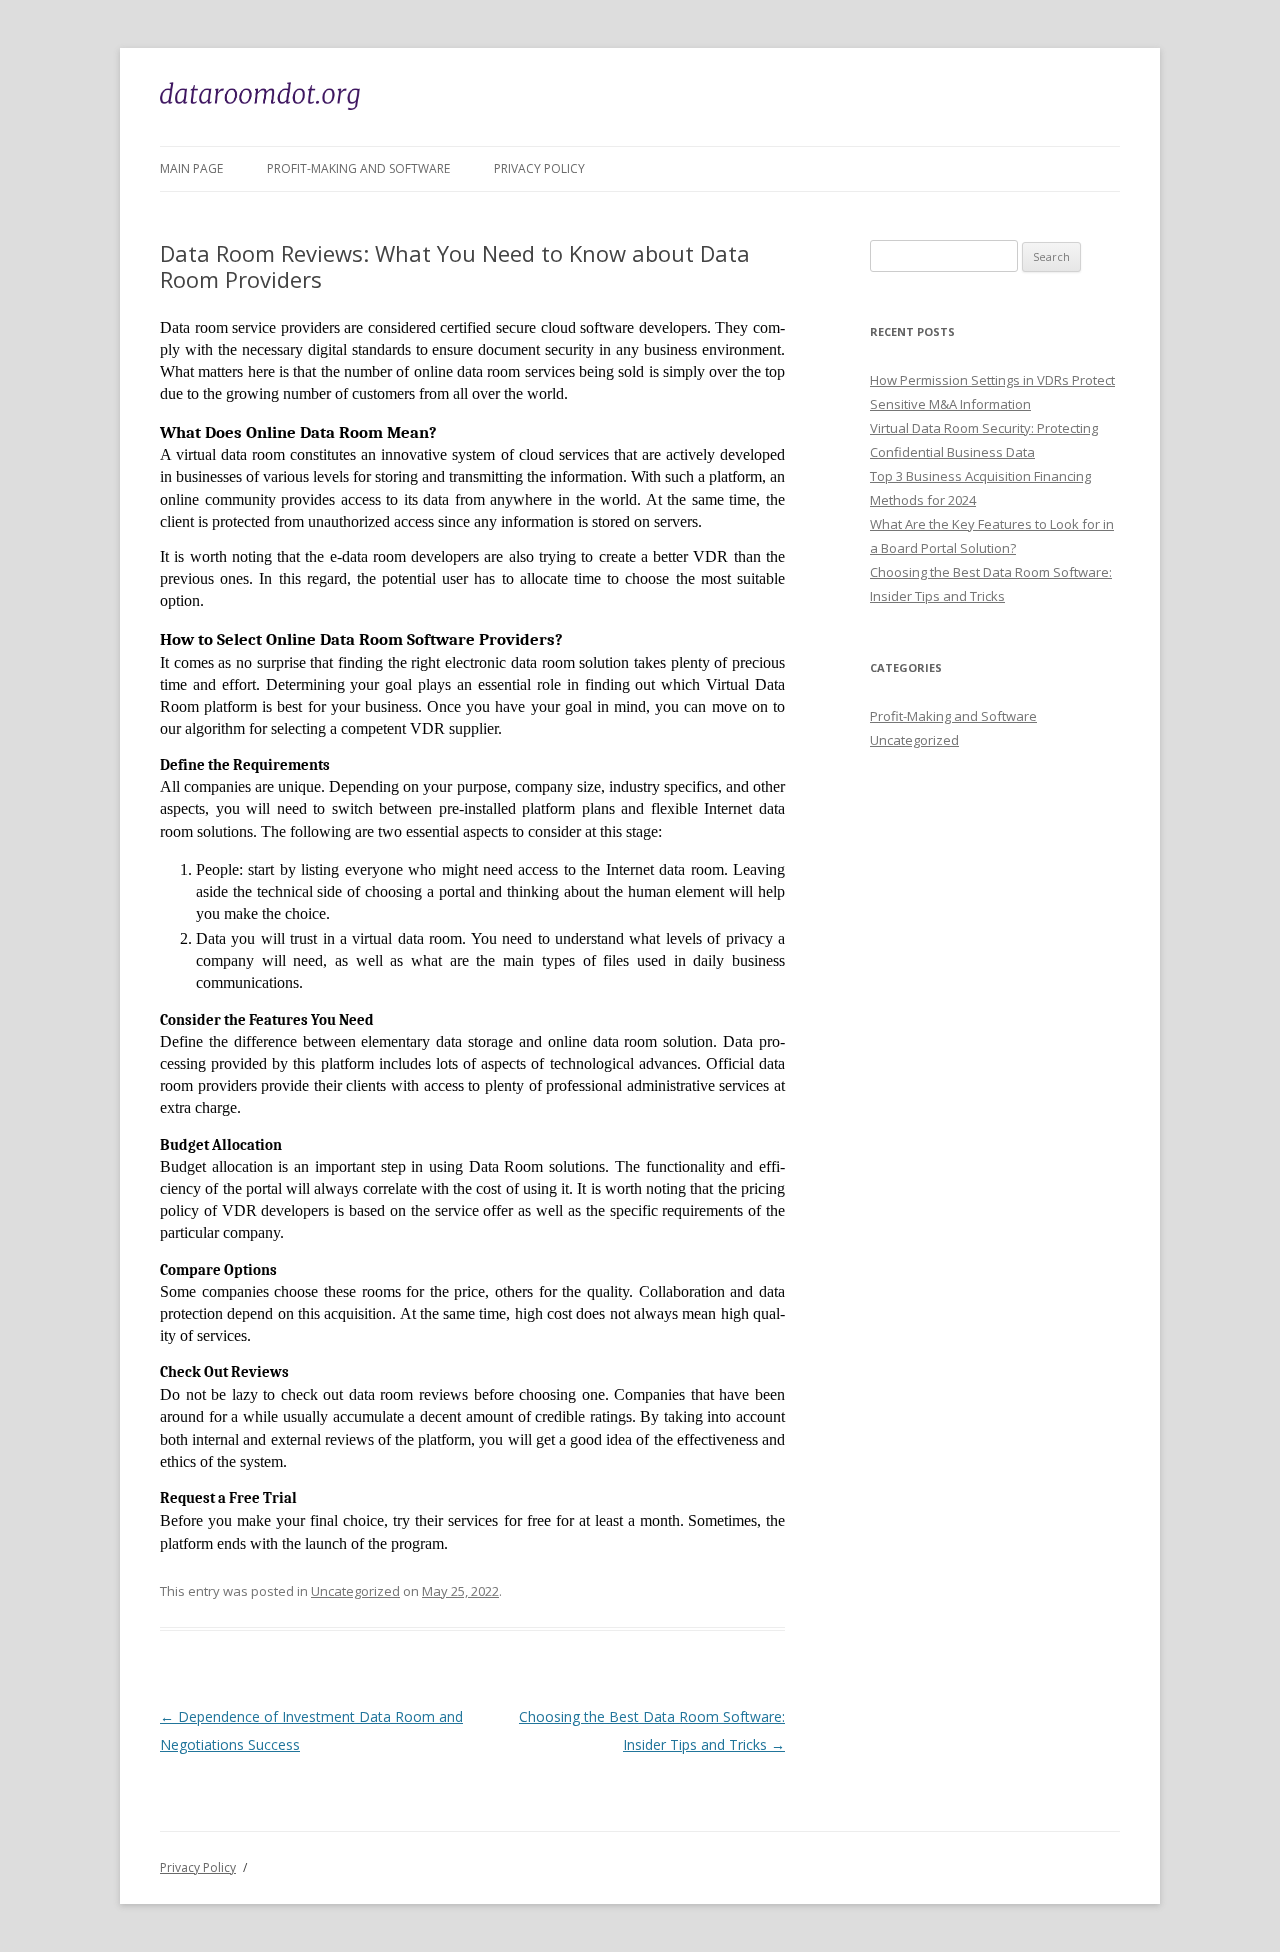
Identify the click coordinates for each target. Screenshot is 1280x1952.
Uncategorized (355, 1591)
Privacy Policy (539, 168)
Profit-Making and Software (358, 168)
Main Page (191, 168)
